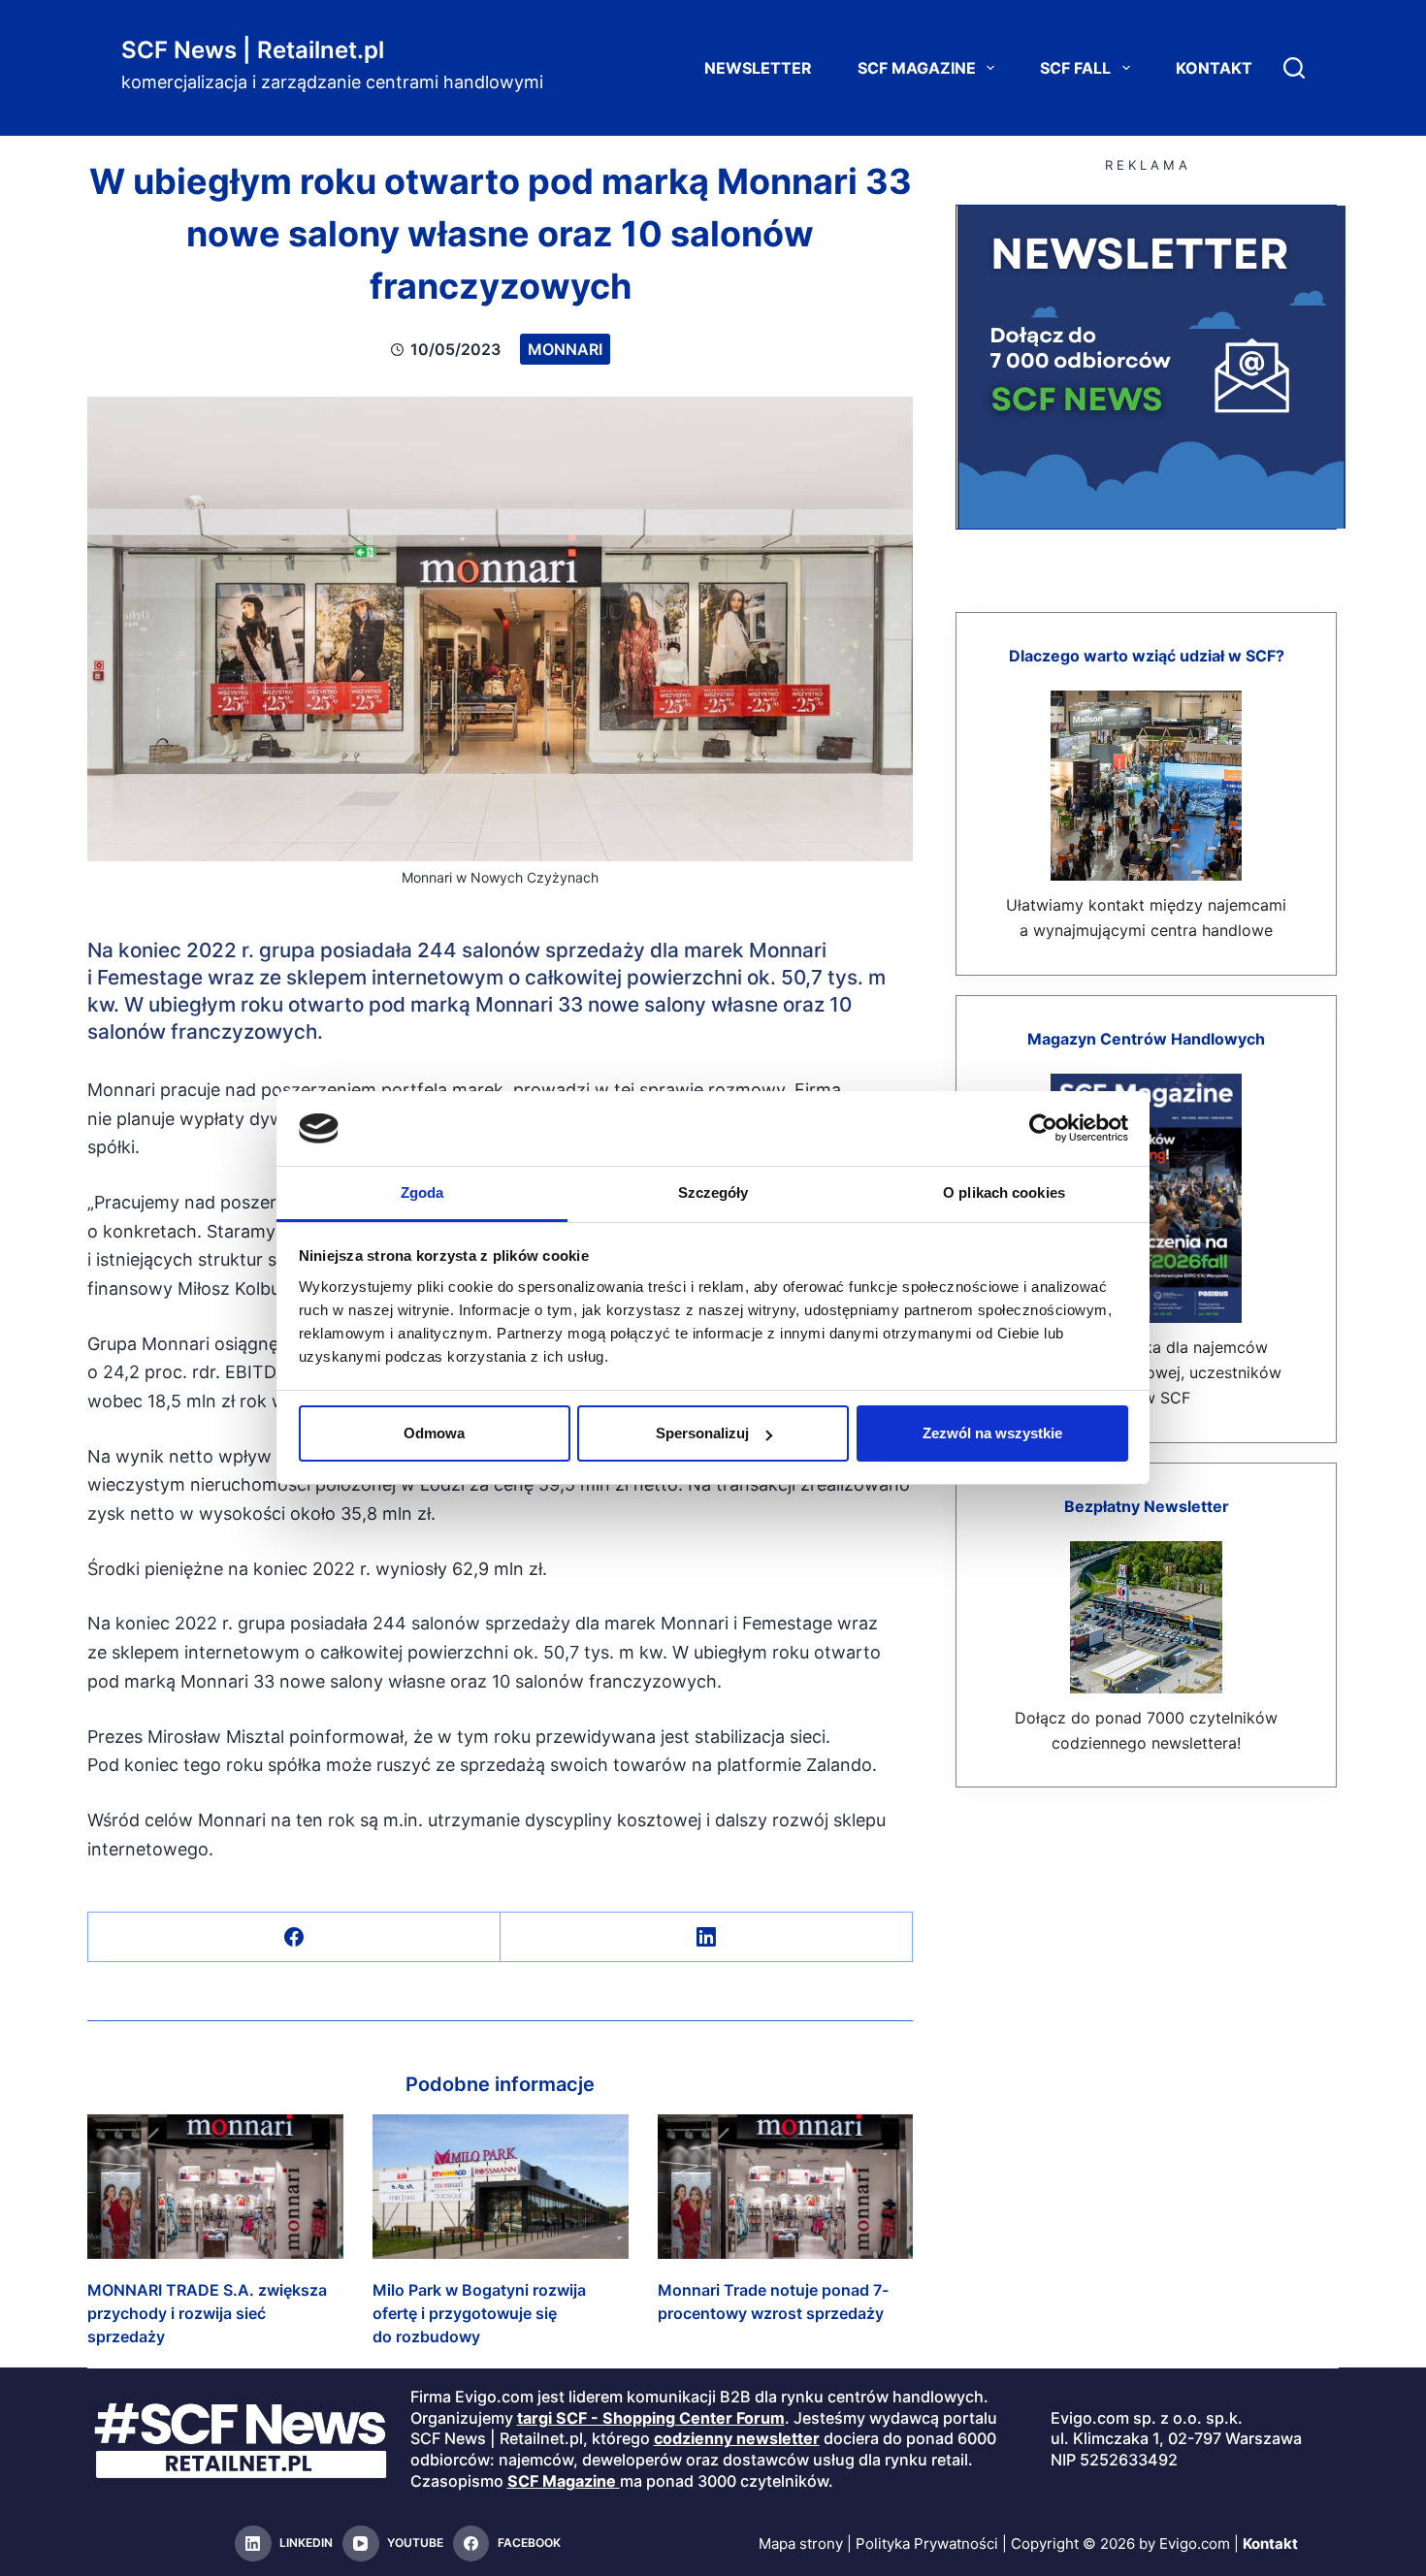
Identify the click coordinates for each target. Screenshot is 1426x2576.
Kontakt (1214, 68)
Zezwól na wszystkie (992, 1433)
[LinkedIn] (707, 1937)
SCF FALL (1075, 68)
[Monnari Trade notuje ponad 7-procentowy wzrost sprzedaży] (786, 2186)
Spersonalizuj (702, 1433)
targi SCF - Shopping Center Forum (651, 2418)
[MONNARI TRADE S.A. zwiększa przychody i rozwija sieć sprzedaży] (215, 2186)
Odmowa (434, 1433)
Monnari (565, 349)
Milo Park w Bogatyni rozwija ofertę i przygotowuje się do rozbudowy (479, 2313)
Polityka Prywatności (927, 2544)
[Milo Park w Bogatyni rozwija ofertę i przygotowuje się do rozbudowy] (501, 2186)
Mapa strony (801, 2544)
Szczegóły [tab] (713, 1192)
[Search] (1294, 68)
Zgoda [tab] (422, 1192)
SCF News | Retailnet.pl (253, 50)
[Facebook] (294, 1937)
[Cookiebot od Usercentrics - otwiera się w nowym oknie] (1043, 1128)
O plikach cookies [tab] (1004, 1192)
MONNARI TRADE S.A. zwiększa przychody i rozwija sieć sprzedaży (207, 2313)
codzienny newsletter (737, 2438)
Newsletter (758, 68)
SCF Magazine (917, 68)
